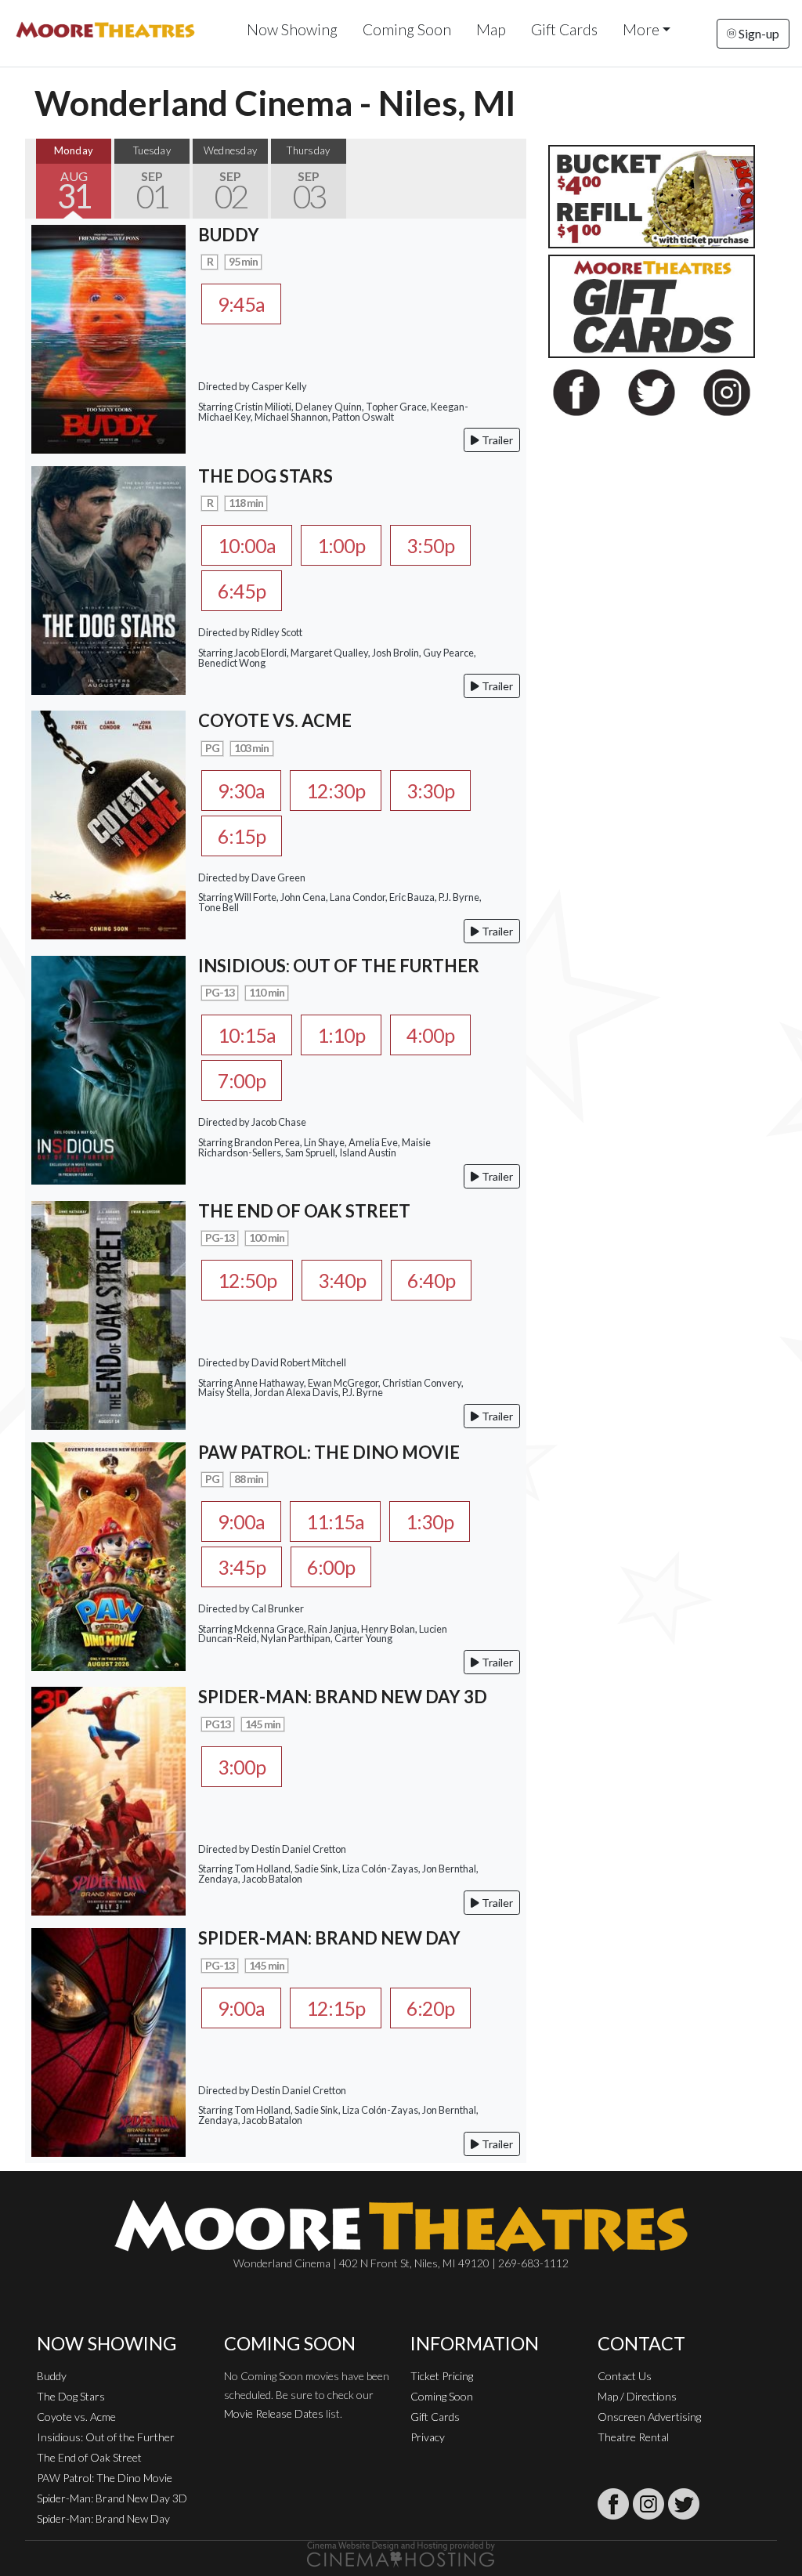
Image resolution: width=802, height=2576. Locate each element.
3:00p (242, 1767)
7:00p (242, 1080)
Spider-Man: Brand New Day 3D (112, 2498)
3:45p (242, 1567)
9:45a (241, 304)
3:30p (430, 791)
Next (511, 179)
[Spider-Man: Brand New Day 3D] (108, 1799)
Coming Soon (407, 29)
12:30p (336, 791)
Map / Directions (637, 2396)
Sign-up (758, 33)
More (641, 29)
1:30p (430, 1521)
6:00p (331, 1567)
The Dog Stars (71, 2396)
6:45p (242, 591)
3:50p (430, 545)
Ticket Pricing (442, 2376)
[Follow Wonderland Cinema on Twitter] (684, 2504)
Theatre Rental (633, 2437)
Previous (41, 179)
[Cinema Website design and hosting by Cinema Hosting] (401, 2553)
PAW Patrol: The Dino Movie (105, 2478)
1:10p (341, 1035)
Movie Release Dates (274, 2413)
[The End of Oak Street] (108, 1313)
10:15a (247, 1035)
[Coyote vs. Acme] (108, 823)
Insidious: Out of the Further (106, 2437)
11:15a (335, 1521)
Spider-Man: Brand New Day (103, 2518)
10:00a (247, 545)
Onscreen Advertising (649, 2417)
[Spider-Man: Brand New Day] (108, 2041)
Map (491, 29)
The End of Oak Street (89, 2457)
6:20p (430, 2008)
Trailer (496, 440)
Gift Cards (564, 29)
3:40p (342, 1280)
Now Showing (292, 29)
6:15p (242, 836)
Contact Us (625, 2376)
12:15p (336, 2008)
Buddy (52, 2376)
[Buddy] (108, 337)
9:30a (241, 791)
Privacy (428, 2437)
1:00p (341, 545)
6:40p (431, 1280)
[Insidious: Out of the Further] (108, 1068)
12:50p (247, 1280)
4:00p (430, 1035)
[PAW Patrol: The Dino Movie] (108, 1555)
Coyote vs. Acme (76, 2417)
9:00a (241, 1521)
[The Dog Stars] (108, 579)
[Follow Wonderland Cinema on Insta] (648, 2504)
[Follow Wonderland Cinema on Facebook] (613, 2504)
